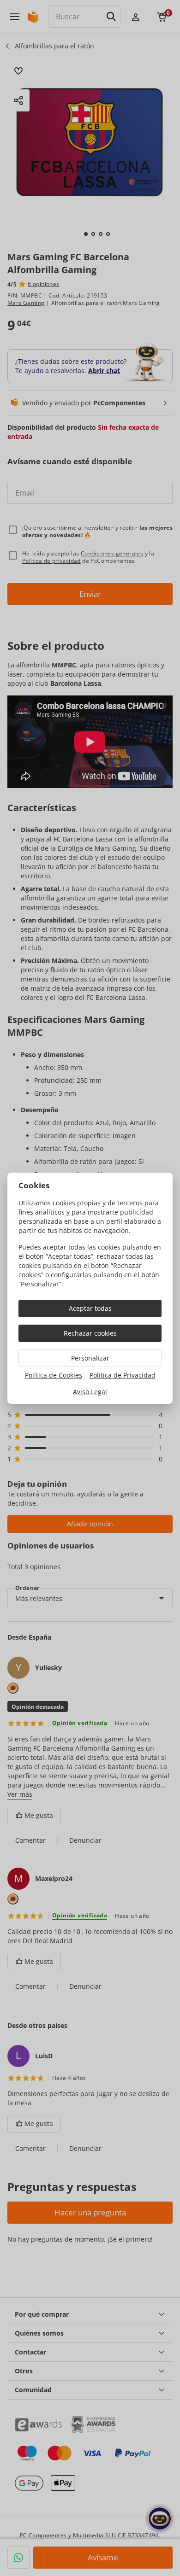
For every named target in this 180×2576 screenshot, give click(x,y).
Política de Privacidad (123, 1375)
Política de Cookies (54, 1375)
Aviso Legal (90, 1392)
